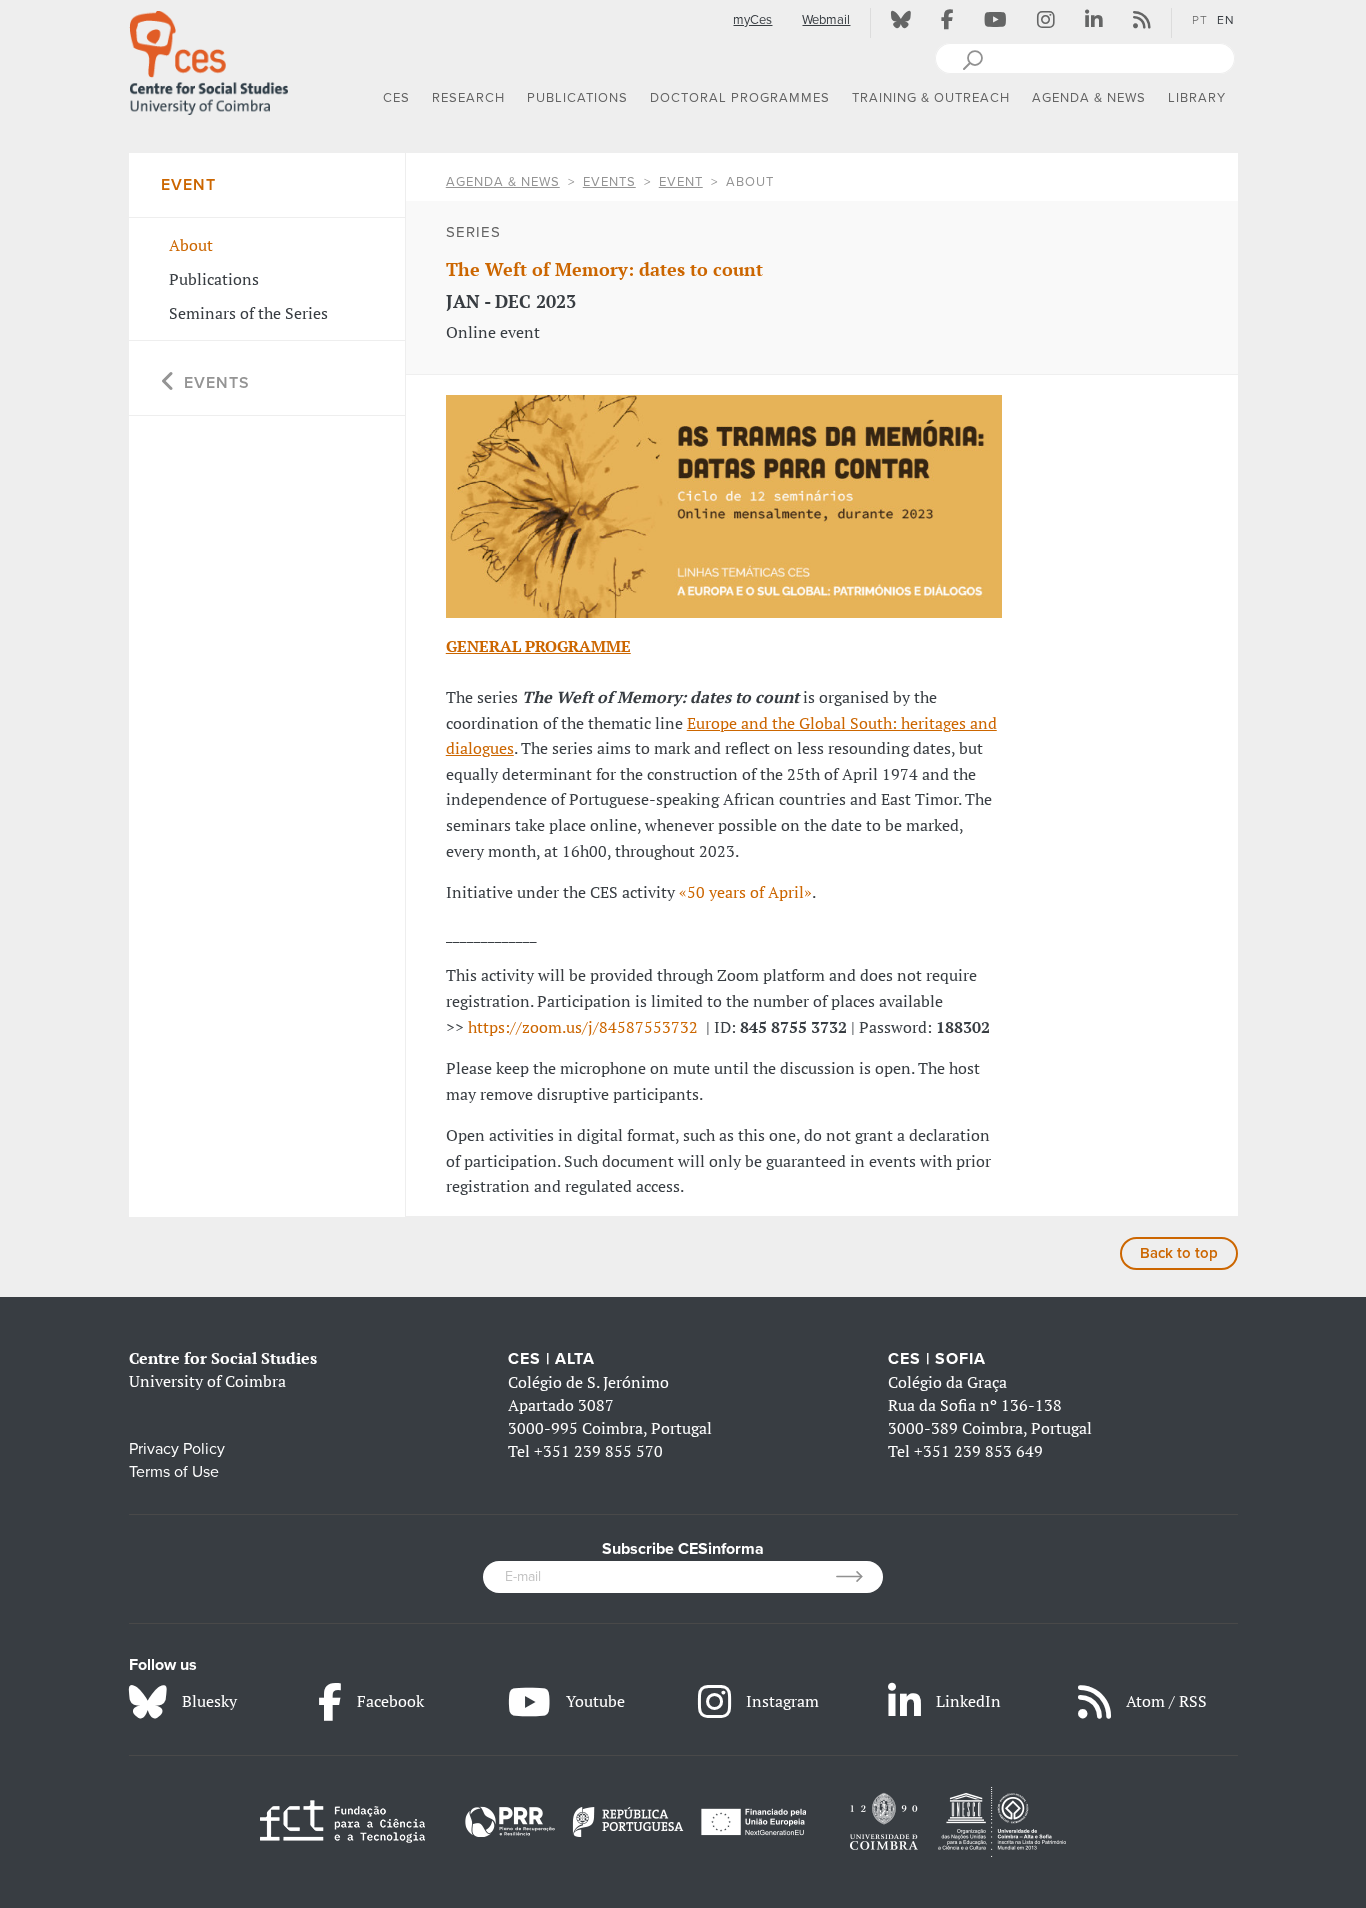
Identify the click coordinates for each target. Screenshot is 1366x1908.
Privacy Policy (177, 1449)
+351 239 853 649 (978, 1451)
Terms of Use (174, 1472)
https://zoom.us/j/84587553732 (583, 1027)
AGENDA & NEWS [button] (1089, 98)
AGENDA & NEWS (503, 182)
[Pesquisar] (972, 58)
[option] (724, 506)
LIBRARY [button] (1197, 98)
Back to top (1179, 1253)
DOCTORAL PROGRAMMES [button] (740, 98)
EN (1226, 20)
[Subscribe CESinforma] (859, 1577)
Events (609, 182)
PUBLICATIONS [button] (577, 98)
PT (1200, 20)
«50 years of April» (745, 892)
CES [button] (396, 98)
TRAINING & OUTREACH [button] (931, 98)
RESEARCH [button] (468, 98)
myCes (752, 20)
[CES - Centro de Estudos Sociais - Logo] (209, 59)
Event (681, 182)
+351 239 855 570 (598, 1451)
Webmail (826, 20)
